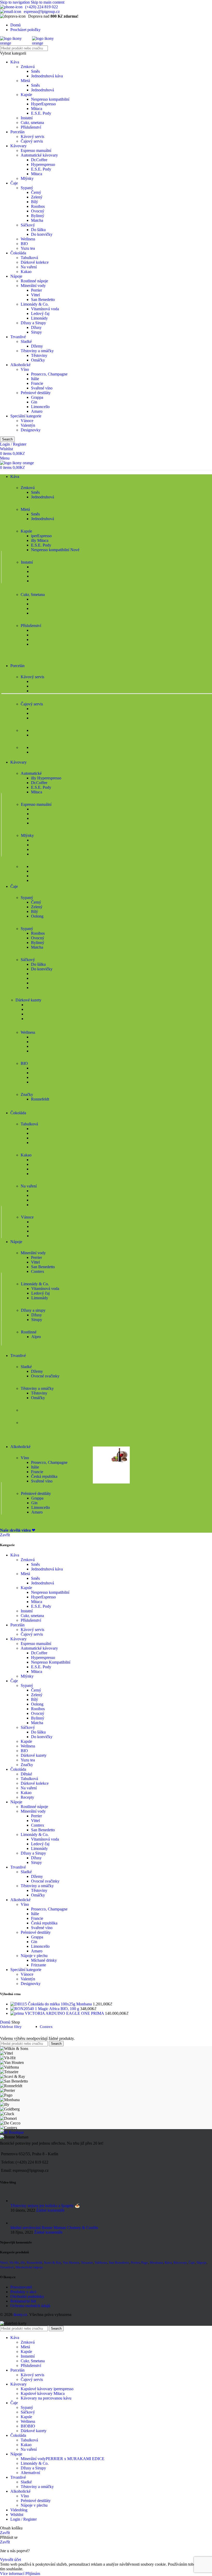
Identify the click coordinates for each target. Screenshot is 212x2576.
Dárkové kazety (34, 1755)
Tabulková (29, 258)
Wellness (28, 239)
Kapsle (26, 95)
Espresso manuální (36, 150)
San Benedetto (43, 300)
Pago (145, 2263)
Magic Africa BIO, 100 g (59, 2009)
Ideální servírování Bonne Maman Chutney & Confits (54, 2228)
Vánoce (27, 421)
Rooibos (38, 206)
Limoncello (40, 407)
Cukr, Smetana (33, 2361)
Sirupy (36, 332)
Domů (6, 2022)
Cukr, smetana (32, 123)
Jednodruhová (43, 90)
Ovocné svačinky (45, 1376)
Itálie (35, 379)
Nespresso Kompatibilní (51, 1662)
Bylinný (38, 216)
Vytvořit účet (10, 2560)
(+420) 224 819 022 (41, 7)
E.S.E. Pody (41, 113)
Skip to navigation (15, 2)
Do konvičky (42, 234)
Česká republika (44, 1476)
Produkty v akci (23, 2292)
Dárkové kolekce (35, 262)
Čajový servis (32, 141)
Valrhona (101, 2263)
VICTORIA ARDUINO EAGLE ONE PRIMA (65, 2013)
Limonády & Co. (35, 304)
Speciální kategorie (26, 416)
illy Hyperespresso (46, 778)
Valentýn (28, 425)
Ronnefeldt (40, 1099)
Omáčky (38, 360)
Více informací (13, 2574)
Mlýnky (27, 178)
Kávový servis (32, 136)
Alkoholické (20, 365)
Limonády (39, 318)
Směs (35, 71)
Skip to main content (48, 2)
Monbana (156, 2263)
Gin (34, 402)
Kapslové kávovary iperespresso (47, 2389)
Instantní (28, 2356)
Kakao (26, 272)
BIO (24, 244)
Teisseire (87, 2263)
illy (23, 2263)
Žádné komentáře (50, 2210)
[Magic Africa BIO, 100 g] (24, 2009)
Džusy (36, 327)
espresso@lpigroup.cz (42, 12)
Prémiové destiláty (36, 393)
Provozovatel (21, 2287)
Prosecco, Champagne (49, 374)
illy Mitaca (40, 540)
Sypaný (27, 188)
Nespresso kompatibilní (50, 99)
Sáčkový (28, 225)
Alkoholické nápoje (29, 2267)
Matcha (37, 220)
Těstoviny (39, 355)
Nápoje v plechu (34, 1956)
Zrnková (28, 67)
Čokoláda (18, 253)
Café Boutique (12, 2132)
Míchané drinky (44, 1960)
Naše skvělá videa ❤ (18, 1530)
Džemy (37, 346)
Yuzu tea (28, 248)
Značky (27, 1765)
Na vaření (29, 267)
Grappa (37, 397)
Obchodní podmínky (27, 2296)
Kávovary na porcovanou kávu (46, 2398)
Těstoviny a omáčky (37, 351)
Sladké (26, 341)
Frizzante (39, 1965)
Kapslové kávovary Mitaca (43, 2393)
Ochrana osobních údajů (30, 2306)
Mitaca (37, 109)
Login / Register (24, 2519)
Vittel (35, 295)
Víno (25, 369)
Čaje (14, 183)
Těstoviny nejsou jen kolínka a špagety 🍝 (45, 2206)
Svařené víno (42, 388)
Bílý (35, 202)
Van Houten (71, 2263)
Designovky (31, 430)
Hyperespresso (43, 164)
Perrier (36, 290)
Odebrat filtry (11, 2027)
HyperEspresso (43, 104)
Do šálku (38, 230)
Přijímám (33, 2574)
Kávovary (18, 146)
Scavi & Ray (53, 2263)
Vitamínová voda (45, 309)
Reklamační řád (23, 2301)
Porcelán (17, 132)
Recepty (27, 1797)
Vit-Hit (14, 2263)
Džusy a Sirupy (33, 323)
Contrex (38, 1271)
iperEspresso (41, 536)
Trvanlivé (18, 337)
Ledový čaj (40, 313)
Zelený (37, 197)
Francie (37, 383)
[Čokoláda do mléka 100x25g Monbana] (19, 2004)
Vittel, (4, 2263)
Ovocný (38, 211)
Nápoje (16, 276)
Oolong (37, 916)
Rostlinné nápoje (34, 281)
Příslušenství (31, 127)
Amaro (37, 411)
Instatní (27, 118)
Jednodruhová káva (47, 76)
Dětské (26, 1774)
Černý (36, 192)
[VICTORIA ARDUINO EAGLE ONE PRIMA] (18, 2013)
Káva (15, 62)
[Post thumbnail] (16, 2201)
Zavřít (5, 1535)
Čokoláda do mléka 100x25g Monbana (60, 2004)
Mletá (25, 81)
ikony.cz (20, 2315)
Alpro (36, 1337)
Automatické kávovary (39, 155)
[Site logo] (16, 43)
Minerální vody (33, 286)
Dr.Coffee (39, 160)
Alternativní (30, 2473)
